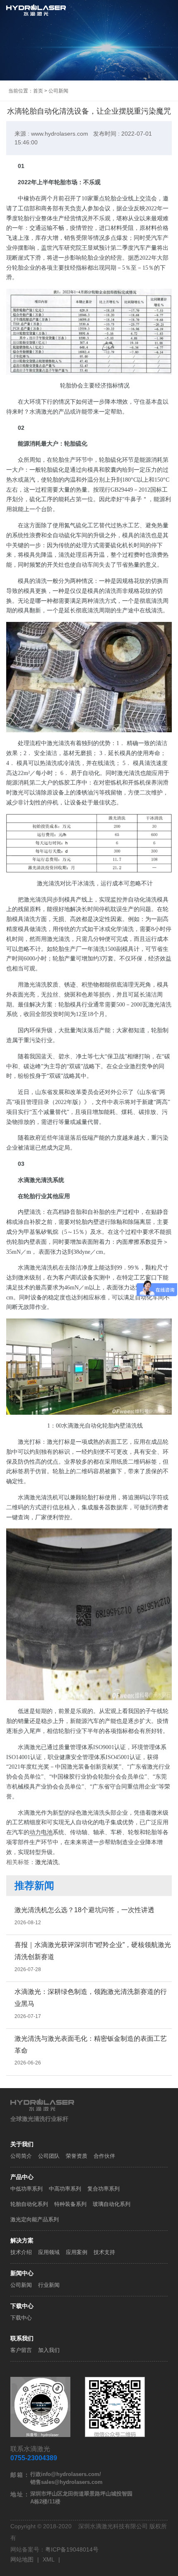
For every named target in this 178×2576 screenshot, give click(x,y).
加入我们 (49, 2350)
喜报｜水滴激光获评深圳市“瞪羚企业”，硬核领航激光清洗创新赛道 (93, 1951)
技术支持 (104, 2252)
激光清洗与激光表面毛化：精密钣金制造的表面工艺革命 (91, 2045)
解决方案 (22, 2240)
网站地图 (22, 2559)
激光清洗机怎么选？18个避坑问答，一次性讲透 (84, 1910)
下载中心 (22, 2306)
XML (49, 2559)
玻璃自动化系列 (112, 2204)
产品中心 (22, 2177)
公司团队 (49, 2156)
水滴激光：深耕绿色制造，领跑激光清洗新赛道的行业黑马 (91, 1998)
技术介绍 (21, 2252)
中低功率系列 (26, 2189)
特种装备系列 (70, 2204)
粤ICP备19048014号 (72, 2549)
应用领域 (49, 2252)
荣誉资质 (77, 2156)
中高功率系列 (65, 2189)
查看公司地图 (89, 2407)
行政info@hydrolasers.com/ (66, 2474)
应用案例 (77, 2252)
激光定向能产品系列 (35, 2219)
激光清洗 (47, 1862)
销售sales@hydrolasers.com (66, 2482)
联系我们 (22, 2338)
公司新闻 (58, 91)
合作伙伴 (104, 2156)
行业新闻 (49, 2285)
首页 (38, 91)
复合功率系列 (103, 2189)
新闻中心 (22, 2273)
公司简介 (21, 2156)
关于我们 (22, 2144)
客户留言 (21, 2350)
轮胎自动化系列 (29, 2204)
